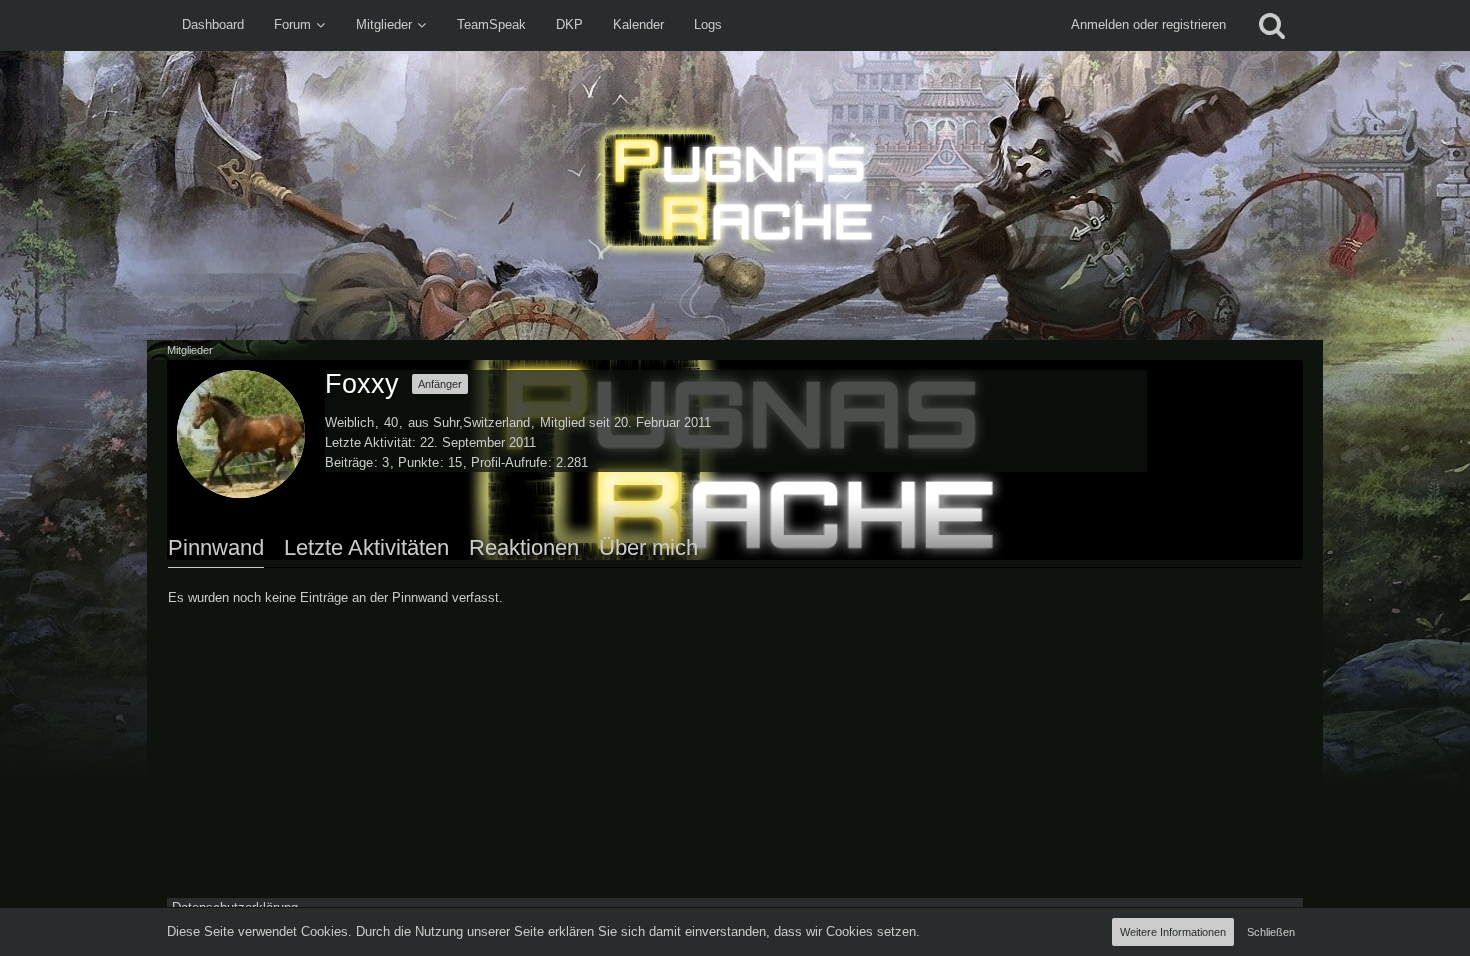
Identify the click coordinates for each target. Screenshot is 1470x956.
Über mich (648, 547)
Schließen (1271, 932)
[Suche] (1272, 25)
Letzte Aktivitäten (366, 547)
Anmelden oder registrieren (1148, 24)
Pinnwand (216, 547)
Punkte (418, 462)
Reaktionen (524, 547)
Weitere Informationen (1173, 932)
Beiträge (349, 462)
